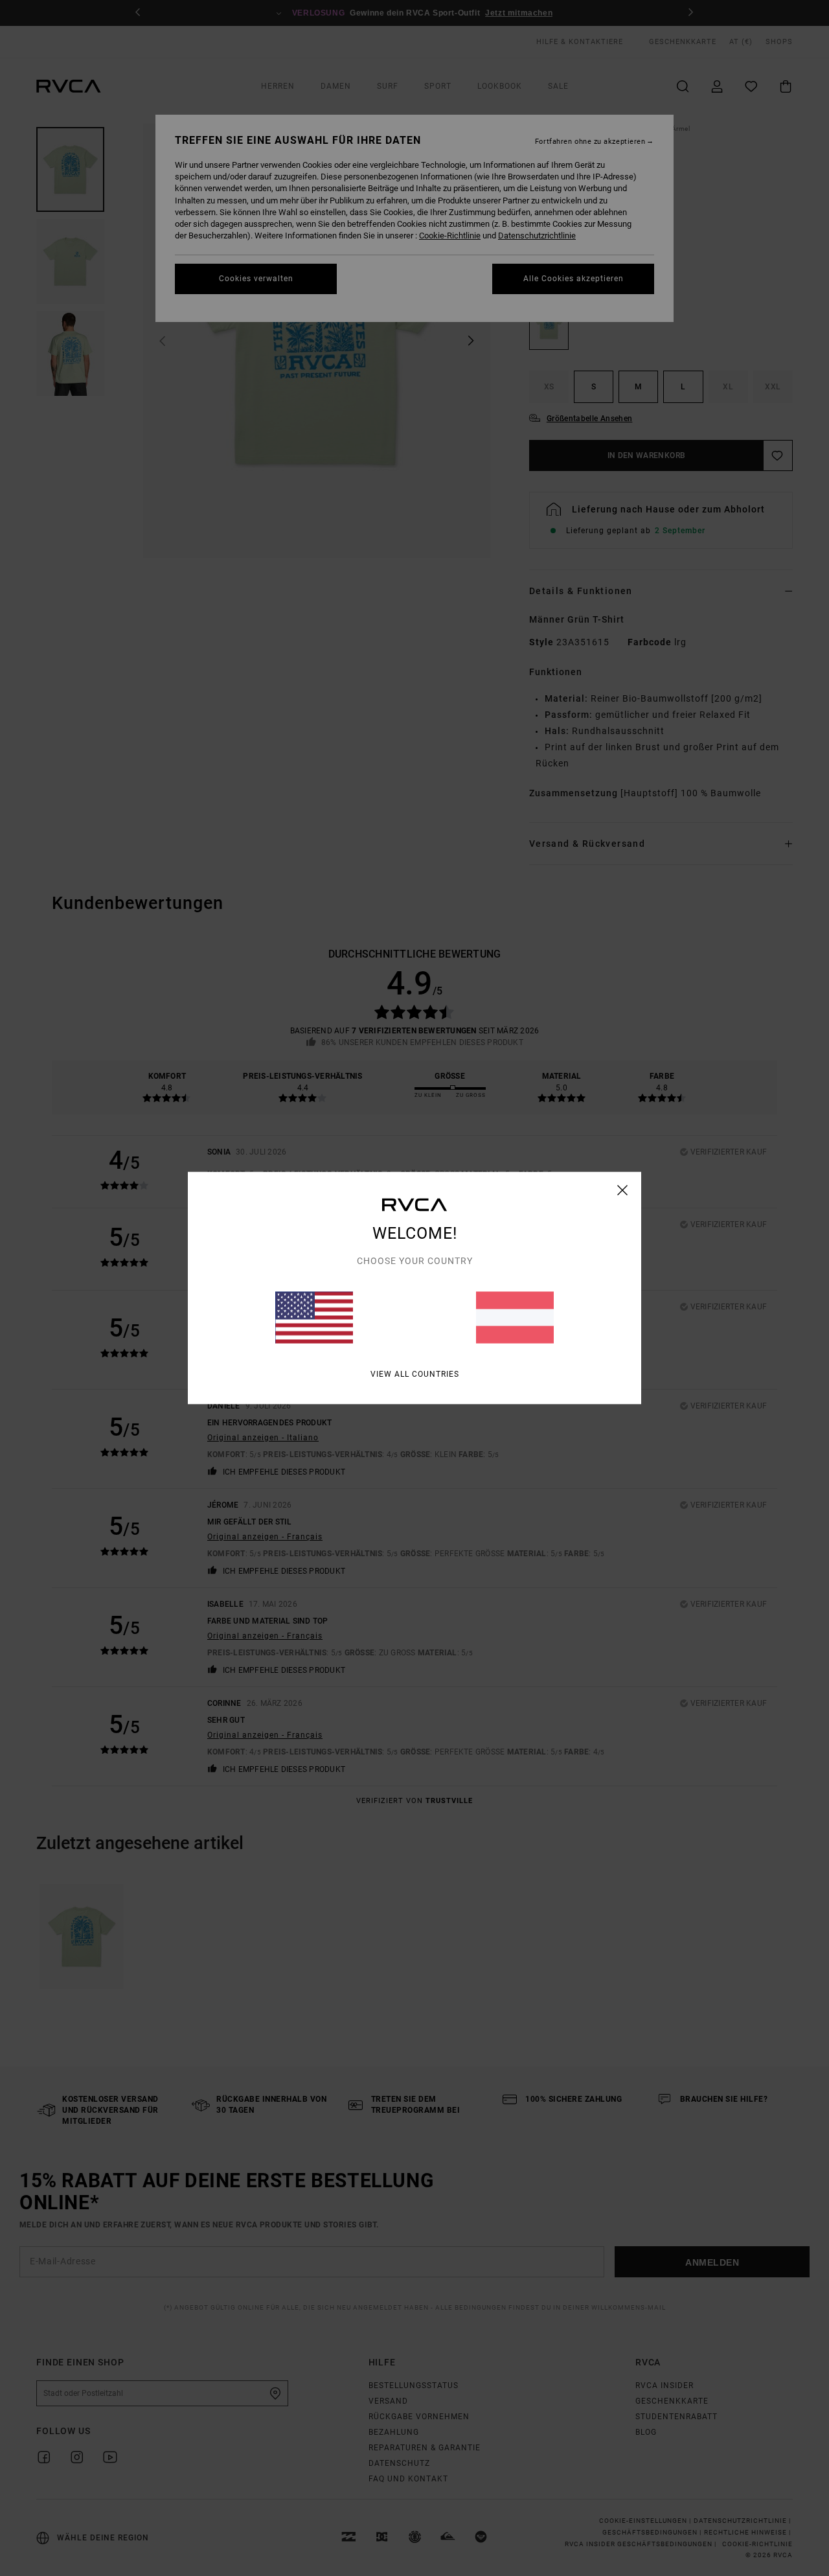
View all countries (415, 1374)
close (623, 1190)
